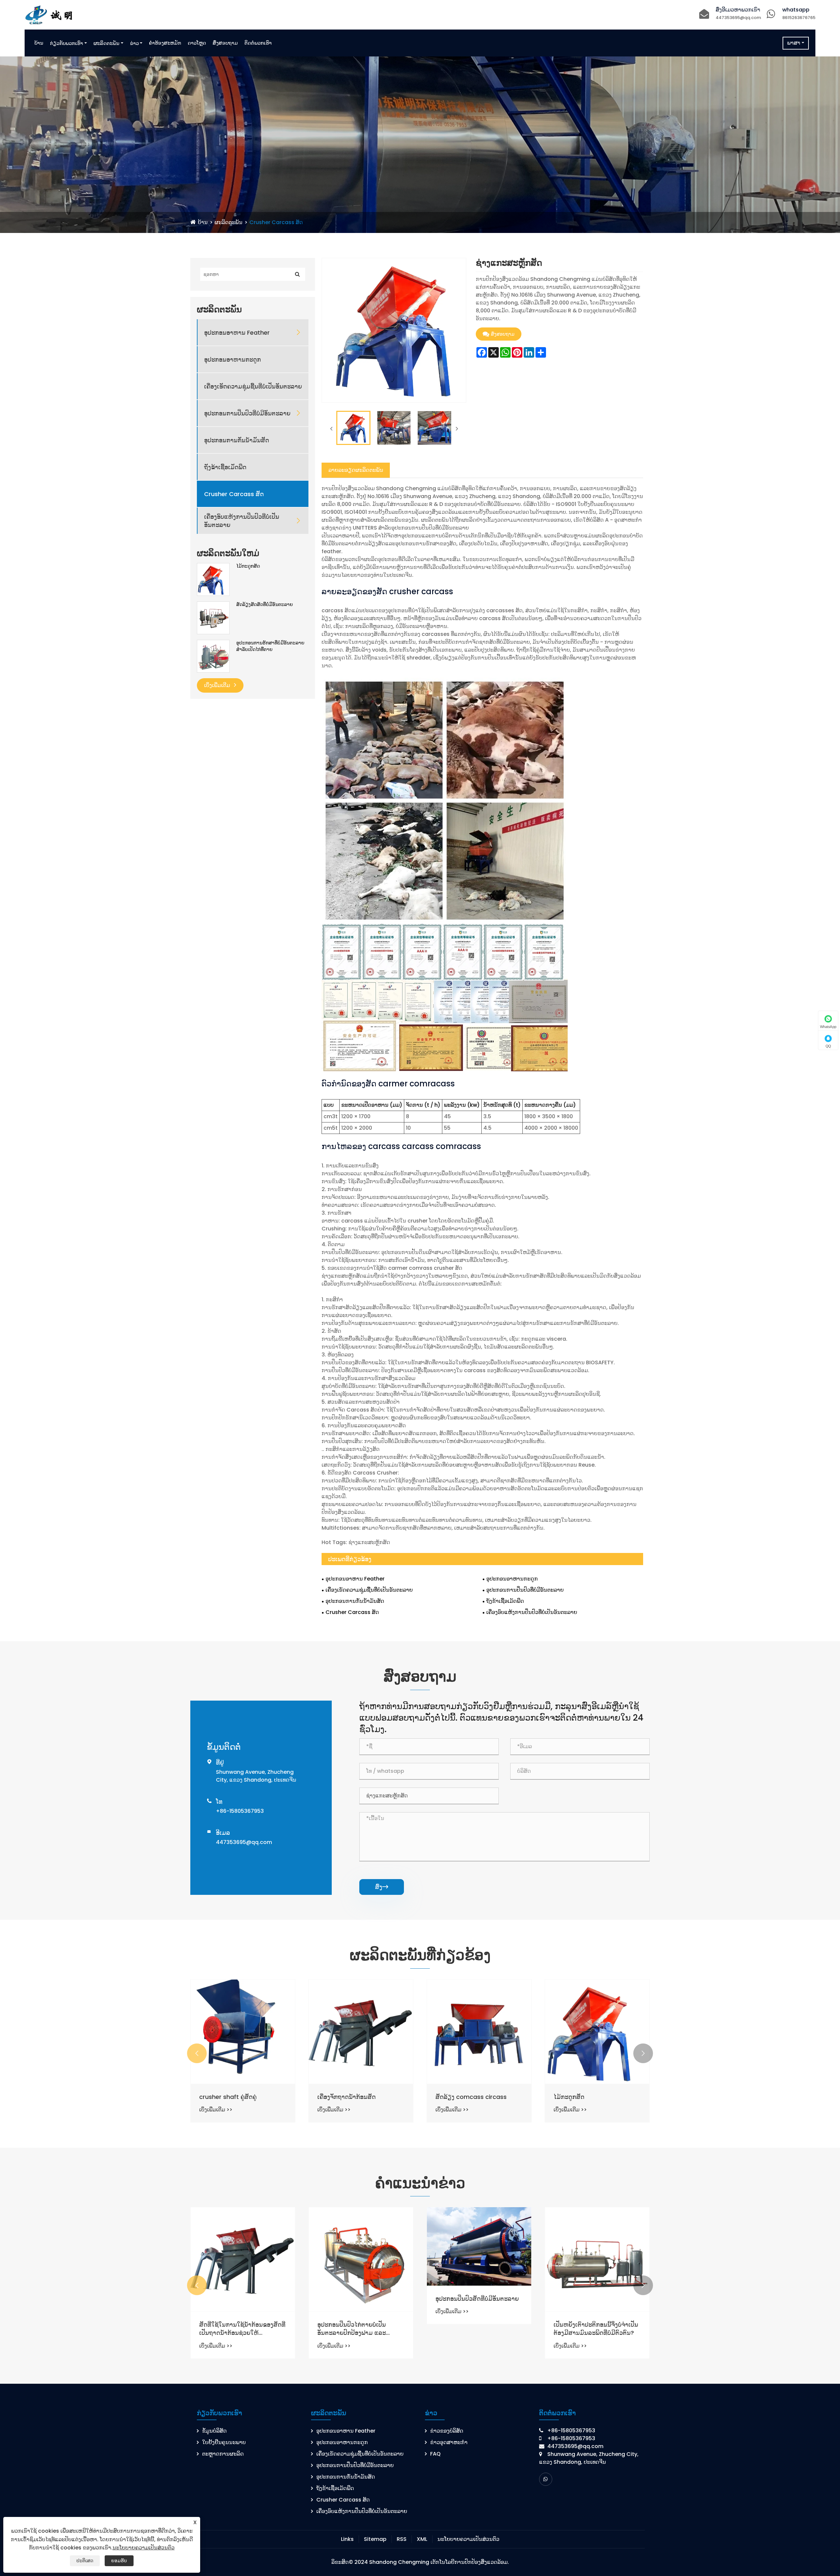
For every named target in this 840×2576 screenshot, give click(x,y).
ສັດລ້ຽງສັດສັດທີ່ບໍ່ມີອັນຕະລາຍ (265, 605)
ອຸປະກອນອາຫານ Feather (237, 333)
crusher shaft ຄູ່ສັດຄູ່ (464, 2097)
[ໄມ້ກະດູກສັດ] (213, 579)
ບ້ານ (39, 43)
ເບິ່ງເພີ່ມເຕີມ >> (216, 2110)
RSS (402, 2539)
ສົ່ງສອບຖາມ (225, 43)
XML (422, 2539)
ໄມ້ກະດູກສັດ (248, 566)
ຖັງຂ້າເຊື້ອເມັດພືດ (225, 467)
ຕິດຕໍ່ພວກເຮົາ (258, 43)
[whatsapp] (546, 2479)
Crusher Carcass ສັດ (276, 222)
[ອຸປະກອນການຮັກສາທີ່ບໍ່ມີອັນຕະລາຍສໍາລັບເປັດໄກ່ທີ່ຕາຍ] (213, 656)
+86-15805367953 (240, 1811)
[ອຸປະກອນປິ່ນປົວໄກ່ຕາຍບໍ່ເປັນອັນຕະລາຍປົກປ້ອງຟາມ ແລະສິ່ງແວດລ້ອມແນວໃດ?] (597, 2259)
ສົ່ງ (382, 1887)
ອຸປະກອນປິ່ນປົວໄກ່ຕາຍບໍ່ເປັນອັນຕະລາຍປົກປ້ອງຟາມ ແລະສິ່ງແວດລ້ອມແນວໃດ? (588, 2329)
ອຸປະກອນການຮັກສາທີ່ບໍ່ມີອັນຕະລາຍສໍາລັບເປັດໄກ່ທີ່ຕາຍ (270, 646)
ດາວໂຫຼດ (197, 43)
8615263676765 (799, 18)
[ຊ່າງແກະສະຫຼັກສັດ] (353, 428)
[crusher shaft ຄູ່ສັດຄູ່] (479, 2032)
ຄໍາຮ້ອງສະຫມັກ (165, 43)
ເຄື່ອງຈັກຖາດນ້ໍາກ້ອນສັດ (583, 2097)
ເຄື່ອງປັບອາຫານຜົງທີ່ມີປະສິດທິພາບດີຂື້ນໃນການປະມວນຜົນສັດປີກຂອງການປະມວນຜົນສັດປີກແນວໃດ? (360, 2329)
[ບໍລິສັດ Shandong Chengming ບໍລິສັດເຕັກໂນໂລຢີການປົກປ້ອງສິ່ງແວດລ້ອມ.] (51, 14)
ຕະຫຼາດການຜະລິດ (223, 2454)
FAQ (435, 2454)
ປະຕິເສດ (85, 2561)
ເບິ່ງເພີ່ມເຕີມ (218, 685)
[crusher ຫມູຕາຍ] (243, 2032)
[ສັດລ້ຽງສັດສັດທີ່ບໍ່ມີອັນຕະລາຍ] (213, 618)
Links (347, 2539)
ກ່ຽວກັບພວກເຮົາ (66, 43)
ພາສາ (794, 43)
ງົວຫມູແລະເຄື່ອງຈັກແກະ (347, 2097)
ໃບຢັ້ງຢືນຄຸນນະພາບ (224, 2442)
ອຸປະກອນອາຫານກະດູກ (232, 359)
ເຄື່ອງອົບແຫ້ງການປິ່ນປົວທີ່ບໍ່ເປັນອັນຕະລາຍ (242, 521)
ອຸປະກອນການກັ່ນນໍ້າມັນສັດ (237, 440)
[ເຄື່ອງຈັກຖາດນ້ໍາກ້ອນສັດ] (597, 2032)
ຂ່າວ (134, 43)
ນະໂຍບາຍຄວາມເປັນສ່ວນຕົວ (468, 2539)
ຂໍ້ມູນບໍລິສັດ (214, 2431)
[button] (197, 2053)
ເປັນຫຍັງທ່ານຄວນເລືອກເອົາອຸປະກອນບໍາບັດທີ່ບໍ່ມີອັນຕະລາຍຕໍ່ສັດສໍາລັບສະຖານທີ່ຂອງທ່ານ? (243, 2329)
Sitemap (375, 2539)
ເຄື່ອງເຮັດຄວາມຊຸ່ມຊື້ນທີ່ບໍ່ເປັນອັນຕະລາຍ (253, 386)
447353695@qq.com (738, 18)
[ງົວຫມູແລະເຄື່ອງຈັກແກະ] (361, 2032)
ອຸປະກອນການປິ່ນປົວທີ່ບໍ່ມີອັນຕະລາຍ (247, 413)
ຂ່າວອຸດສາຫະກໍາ (449, 2442)
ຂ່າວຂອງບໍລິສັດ (447, 2431)
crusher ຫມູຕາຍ (221, 2097)
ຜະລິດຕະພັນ (106, 43)
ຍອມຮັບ (119, 2561)
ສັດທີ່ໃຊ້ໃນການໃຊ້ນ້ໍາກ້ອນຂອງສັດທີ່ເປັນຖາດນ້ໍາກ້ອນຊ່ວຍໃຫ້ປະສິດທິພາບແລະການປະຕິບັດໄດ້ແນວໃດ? (479, 2329)
